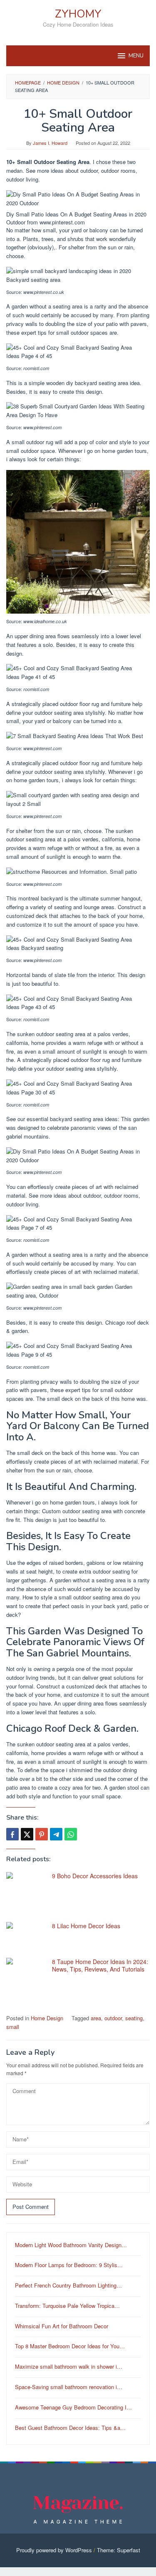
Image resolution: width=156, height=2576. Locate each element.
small (13, 2027)
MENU (136, 56)
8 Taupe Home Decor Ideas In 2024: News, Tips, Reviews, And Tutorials (100, 1965)
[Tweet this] (27, 1834)
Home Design (47, 2018)
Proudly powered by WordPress (54, 2550)
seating (134, 2018)
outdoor (113, 2018)
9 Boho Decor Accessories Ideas (95, 1876)
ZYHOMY (78, 14)
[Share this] (12, 1834)
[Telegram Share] (56, 1834)
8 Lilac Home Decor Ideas (86, 1926)
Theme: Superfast (119, 2550)
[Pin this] (42, 1834)
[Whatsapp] (71, 1834)
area (96, 2018)
